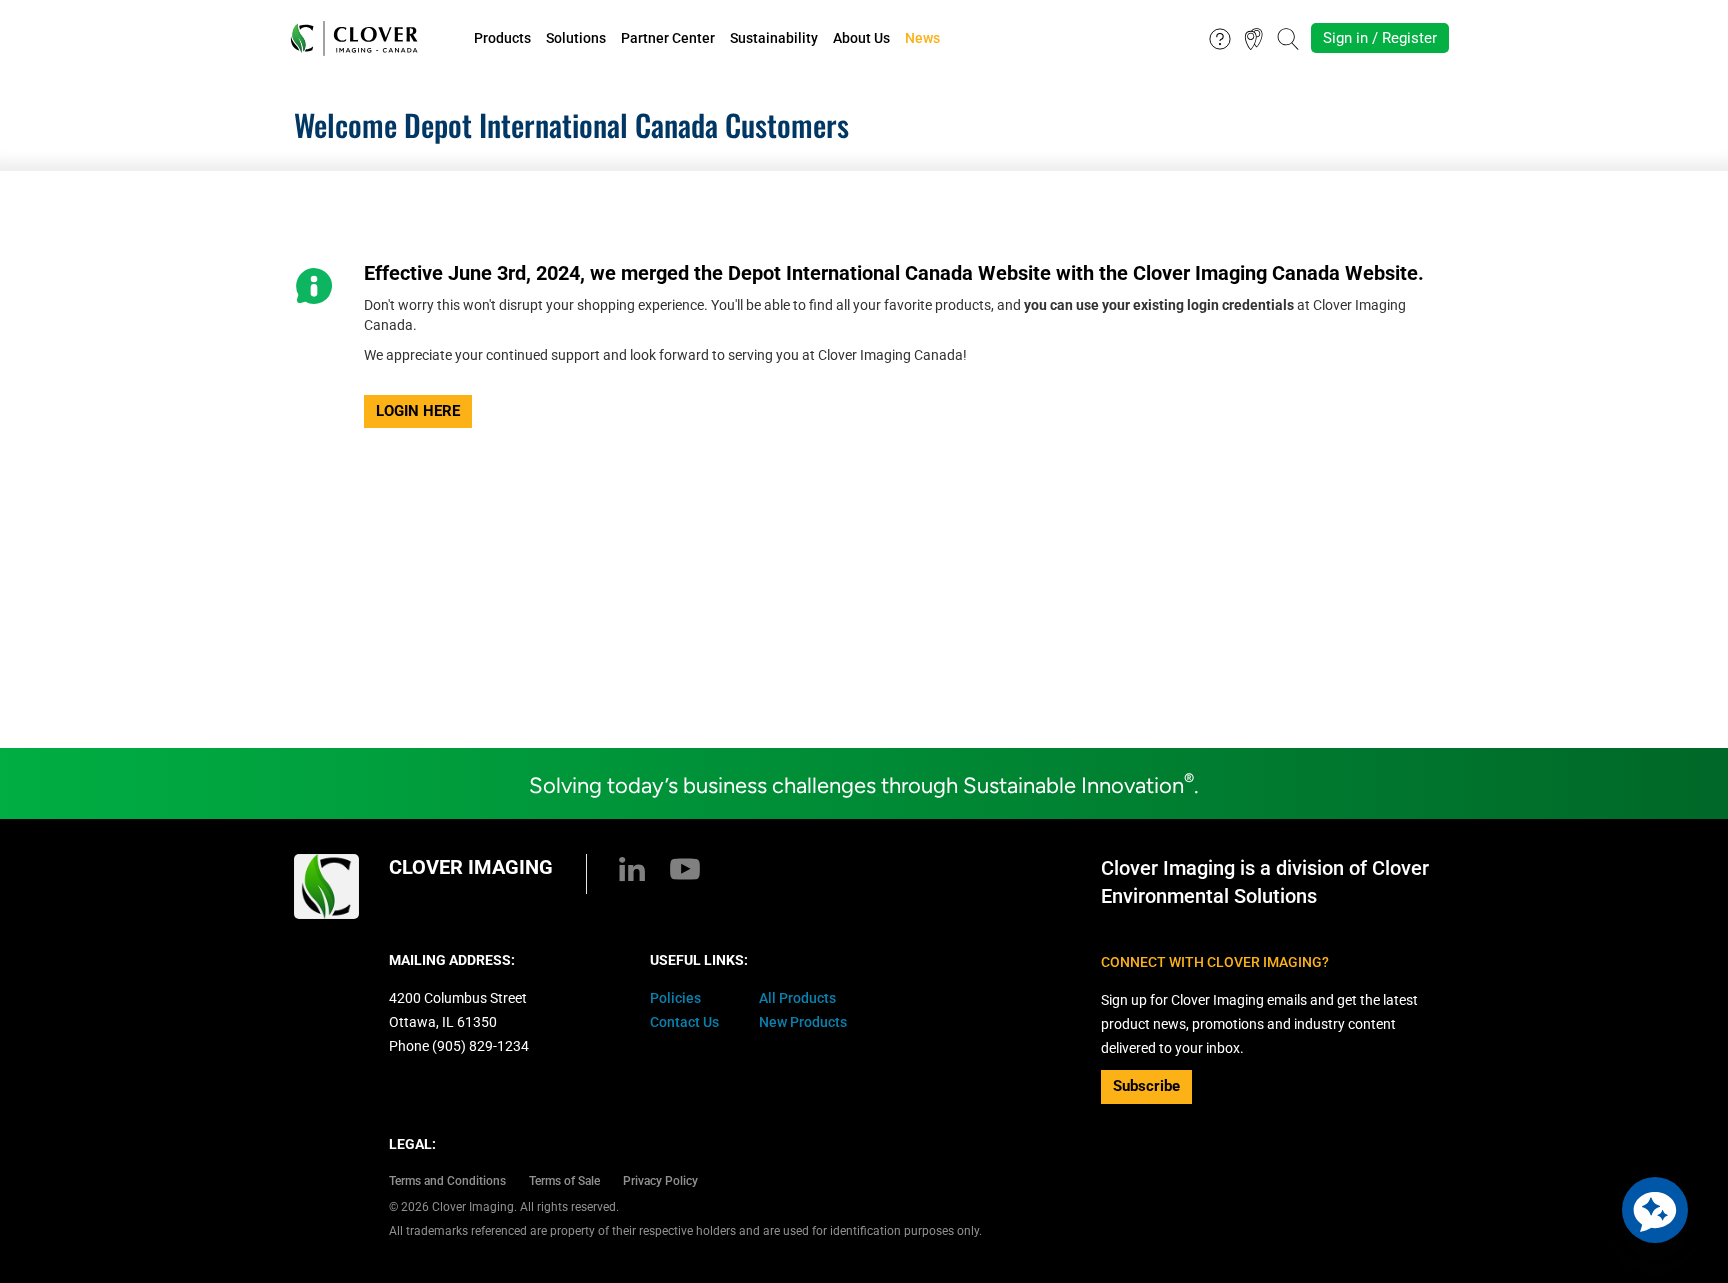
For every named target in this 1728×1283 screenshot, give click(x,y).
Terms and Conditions (447, 1181)
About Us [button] (861, 38)
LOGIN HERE (418, 411)
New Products (803, 1022)
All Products (797, 998)
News (922, 38)
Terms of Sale (564, 1181)
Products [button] (502, 38)
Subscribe (1146, 1086)
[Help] (1220, 37)
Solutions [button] (576, 38)
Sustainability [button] (774, 38)
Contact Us (684, 1022)
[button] (1655, 1210)
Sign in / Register (1380, 38)
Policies (675, 998)
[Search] (1288, 37)
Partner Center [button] (668, 38)
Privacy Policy (660, 1181)
